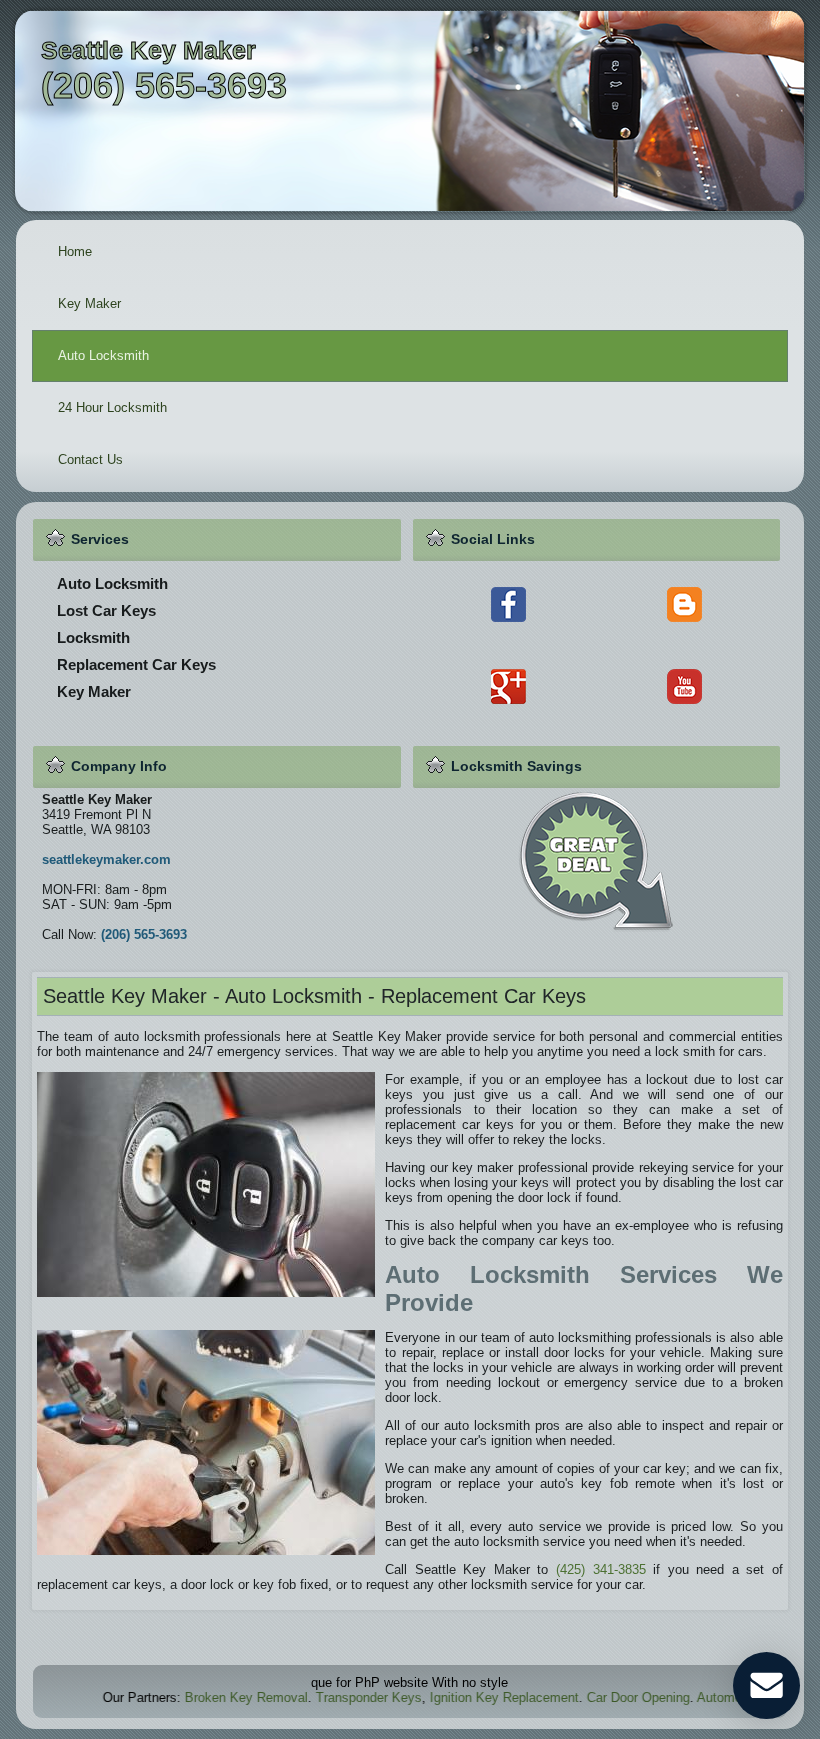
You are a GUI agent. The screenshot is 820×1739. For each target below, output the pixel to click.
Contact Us (90, 459)
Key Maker (89, 303)
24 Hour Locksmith (112, 407)
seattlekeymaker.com (106, 859)
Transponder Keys (328, 1697)
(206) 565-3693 (144, 934)
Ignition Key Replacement (463, 1697)
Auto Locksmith (103, 355)
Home (75, 251)
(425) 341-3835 (601, 1569)
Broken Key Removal (205, 1697)
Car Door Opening (597, 1697)
